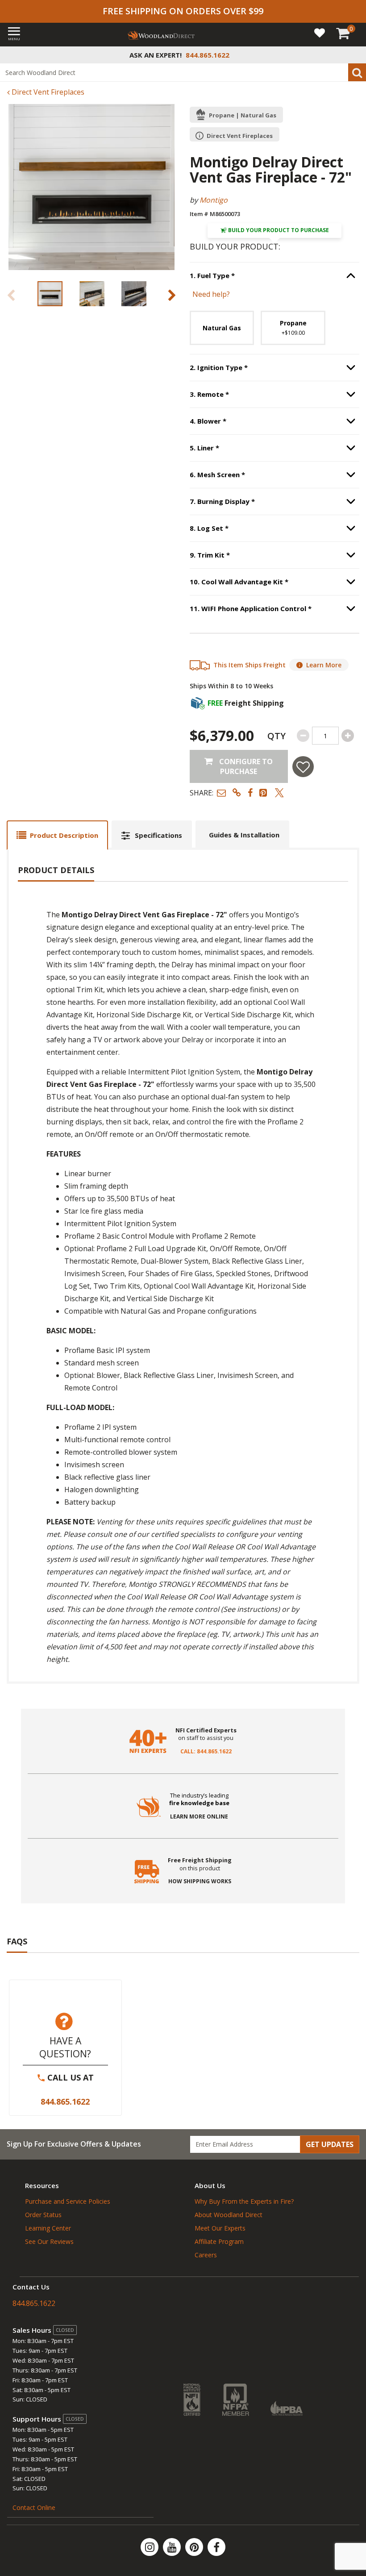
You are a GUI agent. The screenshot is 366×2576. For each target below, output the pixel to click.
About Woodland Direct (229, 2215)
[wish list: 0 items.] (320, 32)
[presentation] (50, 294)
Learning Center (48, 2228)
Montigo (214, 200)
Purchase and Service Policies (68, 2201)
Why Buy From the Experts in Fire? (244, 2201)
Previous (11, 295)
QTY (277, 736)
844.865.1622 (65, 2102)
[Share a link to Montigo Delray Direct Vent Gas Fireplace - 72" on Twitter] (279, 793)
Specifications (158, 835)
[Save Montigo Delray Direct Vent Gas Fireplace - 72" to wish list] (303, 767)
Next (172, 295)
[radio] (222, 328)
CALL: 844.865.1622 (206, 1752)
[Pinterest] (195, 2547)
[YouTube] (173, 2547)
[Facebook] (216, 2547)
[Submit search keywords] (357, 72)
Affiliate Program (219, 2241)
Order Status (43, 2215)
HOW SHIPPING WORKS (200, 1881)
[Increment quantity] (348, 736)
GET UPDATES (330, 2144)
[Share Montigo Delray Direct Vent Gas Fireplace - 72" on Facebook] (250, 793)
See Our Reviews (49, 2241)
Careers (206, 2255)
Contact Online (34, 2507)
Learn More (324, 665)
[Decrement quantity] (303, 736)
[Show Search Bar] (354, 55)
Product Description (64, 835)
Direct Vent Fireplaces (47, 92)
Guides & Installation (244, 835)
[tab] (57, 835)
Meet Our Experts (220, 2228)
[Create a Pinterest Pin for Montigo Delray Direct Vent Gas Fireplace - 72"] (264, 793)
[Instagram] (150, 2547)
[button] (221, 793)
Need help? (211, 294)
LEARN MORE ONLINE (199, 1817)
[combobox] (183, 72)
